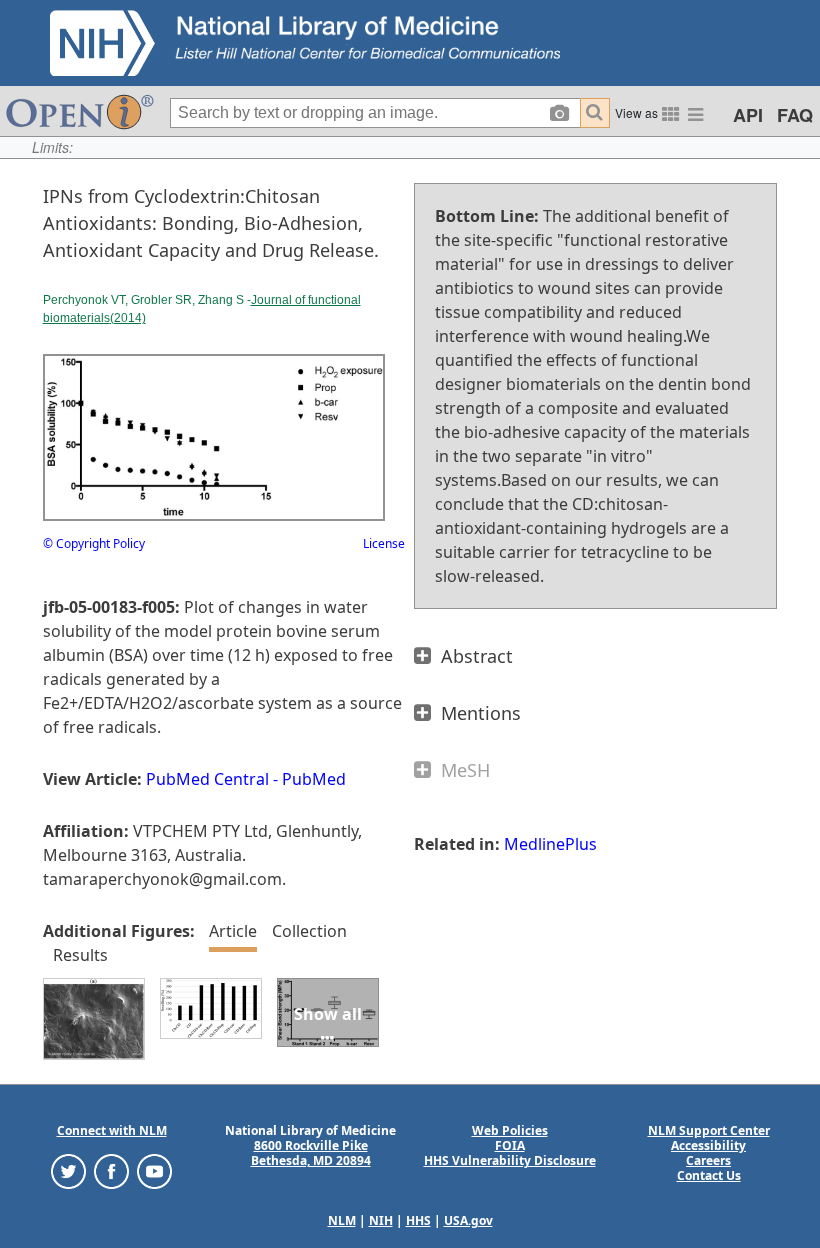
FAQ (795, 115)
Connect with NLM (112, 1130)
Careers (708, 1160)
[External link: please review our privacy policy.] (68, 1170)
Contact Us (709, 1175)
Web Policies (510, 1130)
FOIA (510, 1145)
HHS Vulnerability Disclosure (510, 1160)
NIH (381, 1220)
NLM (342, 1220)
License (384, 543)
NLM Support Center (709, 1130)
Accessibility (708, 1145)
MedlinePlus (550, 844)
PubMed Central (207, 779)
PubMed (314, 779)
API (748, 115)
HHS (418, 1220)
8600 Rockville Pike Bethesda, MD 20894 (311, 1153)
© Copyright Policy (94, 543)
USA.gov (468, 1220)
